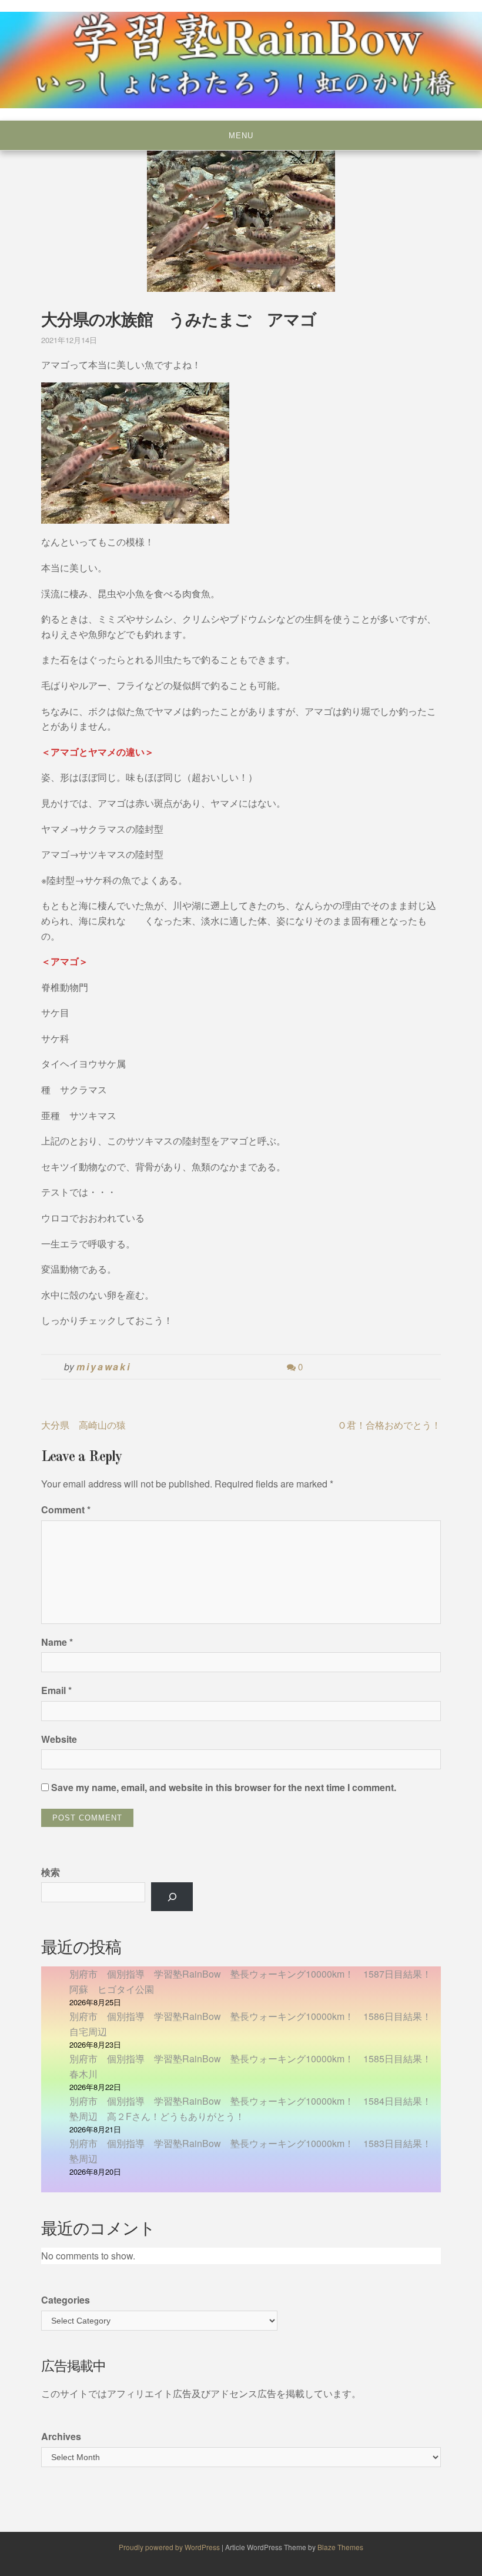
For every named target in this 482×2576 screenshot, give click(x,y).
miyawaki (104, 1367)
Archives (61, 2436)
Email (56, 1690)
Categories (66, 2300)
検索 (51, 1872)
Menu (241, 136)
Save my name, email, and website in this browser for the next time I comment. (224, 1787)
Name (57, 1642)
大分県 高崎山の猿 (83, 1425)
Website (59, 1739)
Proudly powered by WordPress (170, 2547)
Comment (66, 1510)
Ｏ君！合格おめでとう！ (389, 1425)
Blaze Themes (340, 2547)
